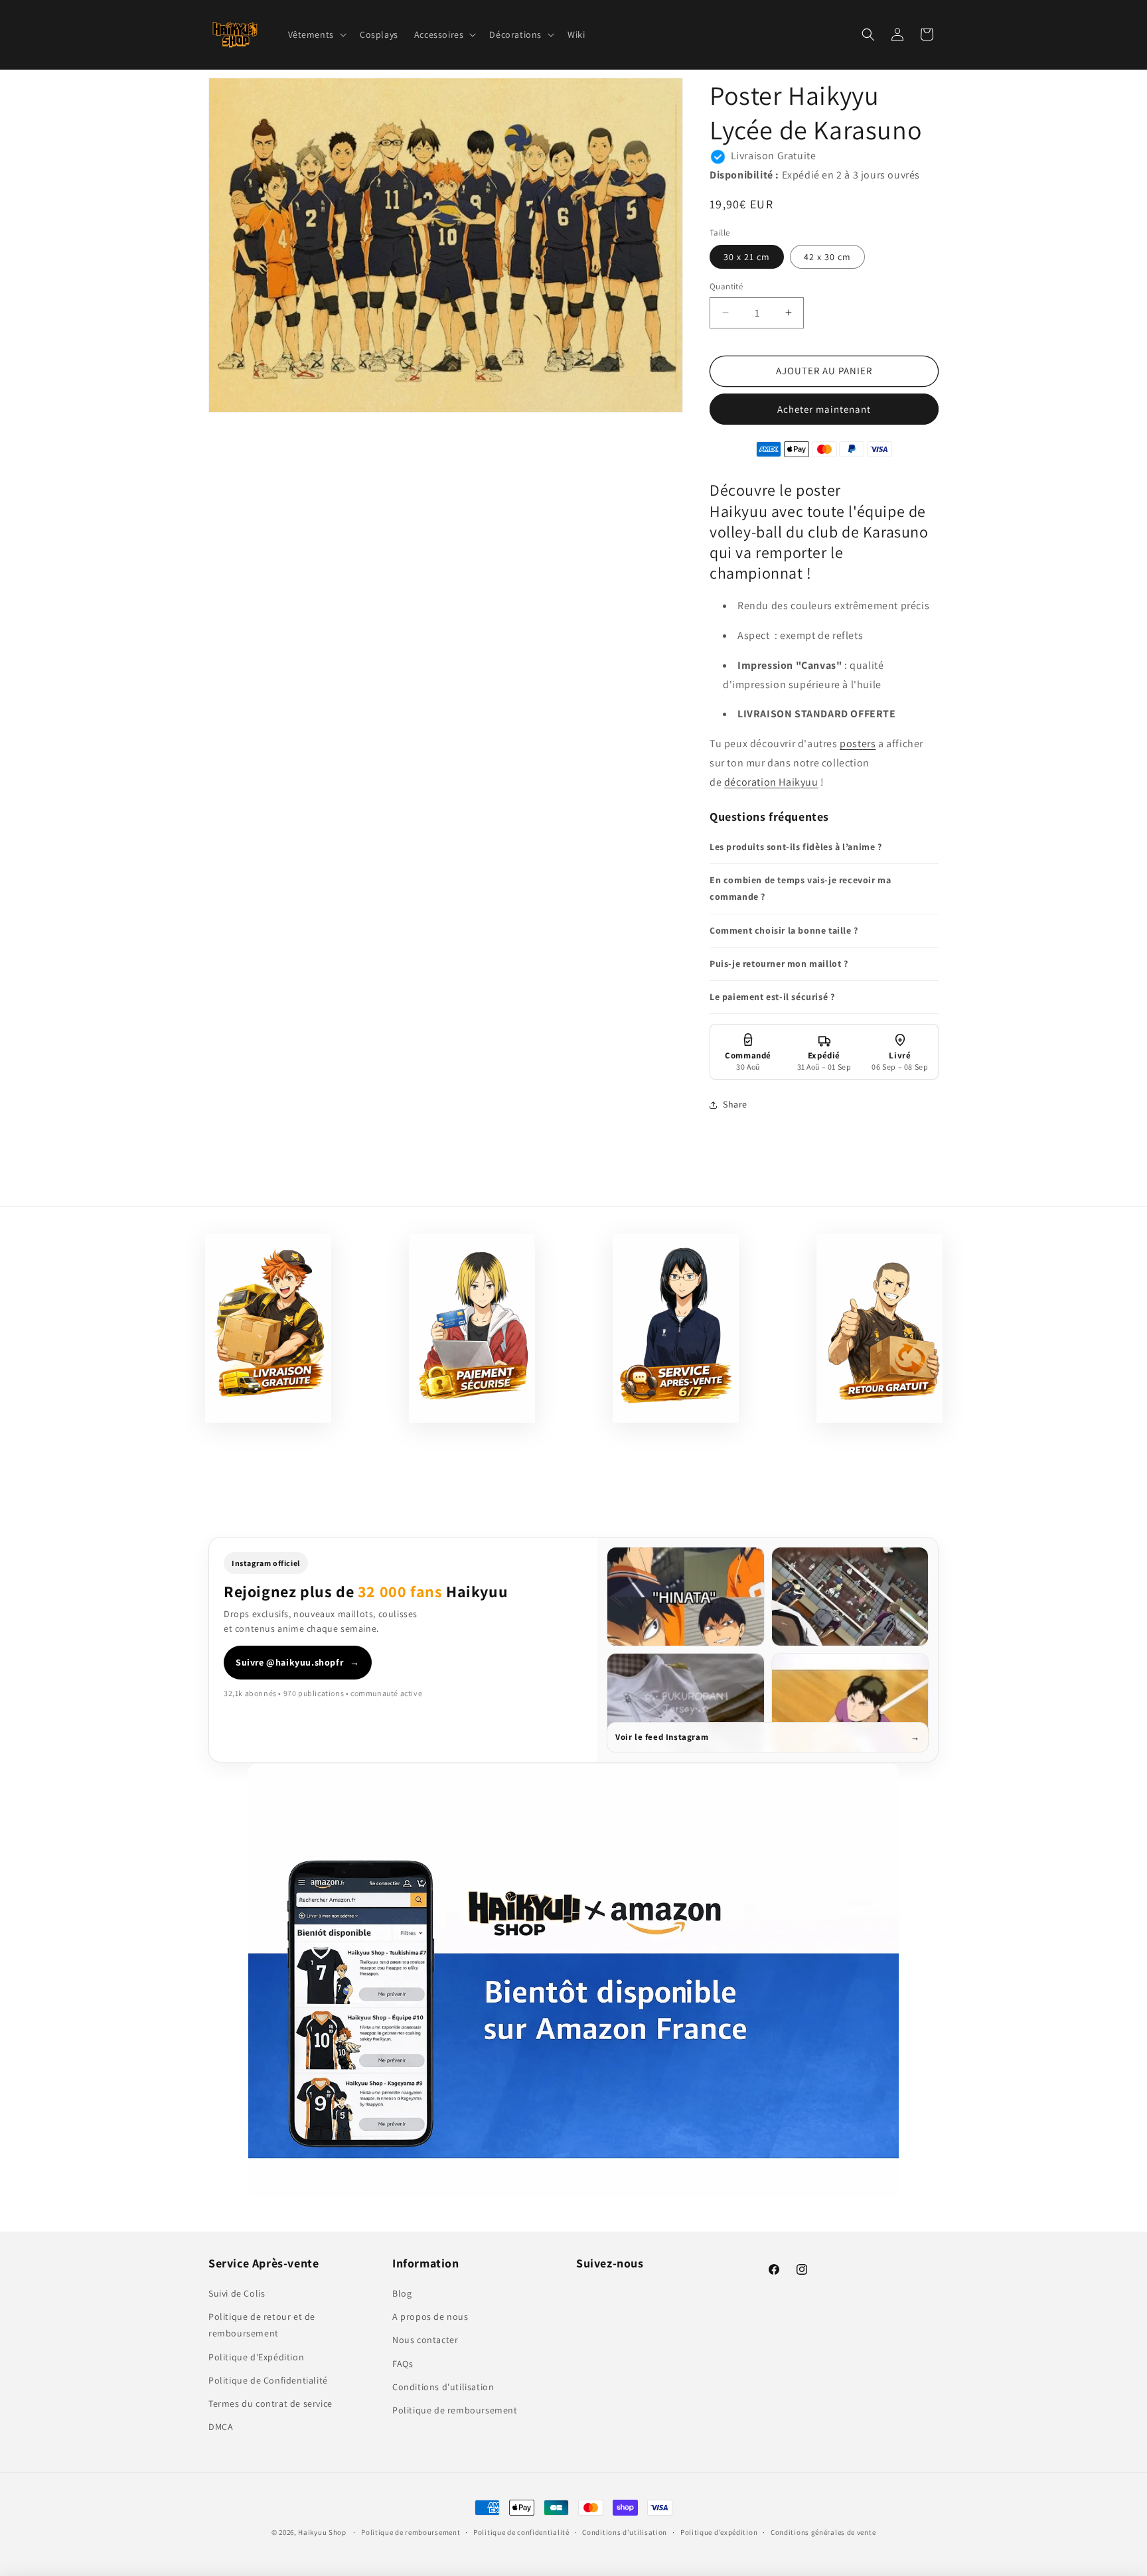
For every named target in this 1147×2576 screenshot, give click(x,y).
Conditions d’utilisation (625, 2532)
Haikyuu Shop (322, 2532)
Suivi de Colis (237, 2293)
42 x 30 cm (827, 257)
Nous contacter (425, 2340)
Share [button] (735, 1104)
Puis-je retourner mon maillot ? (779, 964)
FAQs (403, 2364)
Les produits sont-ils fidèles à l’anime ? (796, 847)
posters (858, 744)
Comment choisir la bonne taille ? (784, 930)
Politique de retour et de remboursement (262, 2326)
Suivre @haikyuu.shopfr (298, 1662)
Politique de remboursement (455, 2410)
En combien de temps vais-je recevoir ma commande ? (800, 888)
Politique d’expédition (719, 2532)
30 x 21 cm (747, 257)
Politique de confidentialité (521, 2532)
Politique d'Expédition (256, 2357)
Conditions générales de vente (823, 2532)
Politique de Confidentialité (268, 2380)
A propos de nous (430, 2317)
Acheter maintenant (824, 409)
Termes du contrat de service (270, 2403)
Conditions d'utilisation (443, 2387)
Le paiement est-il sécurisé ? (772, 997)
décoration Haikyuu (771, 782)
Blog (402, 2293)
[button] (316, 35)
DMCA (221, 2427)
